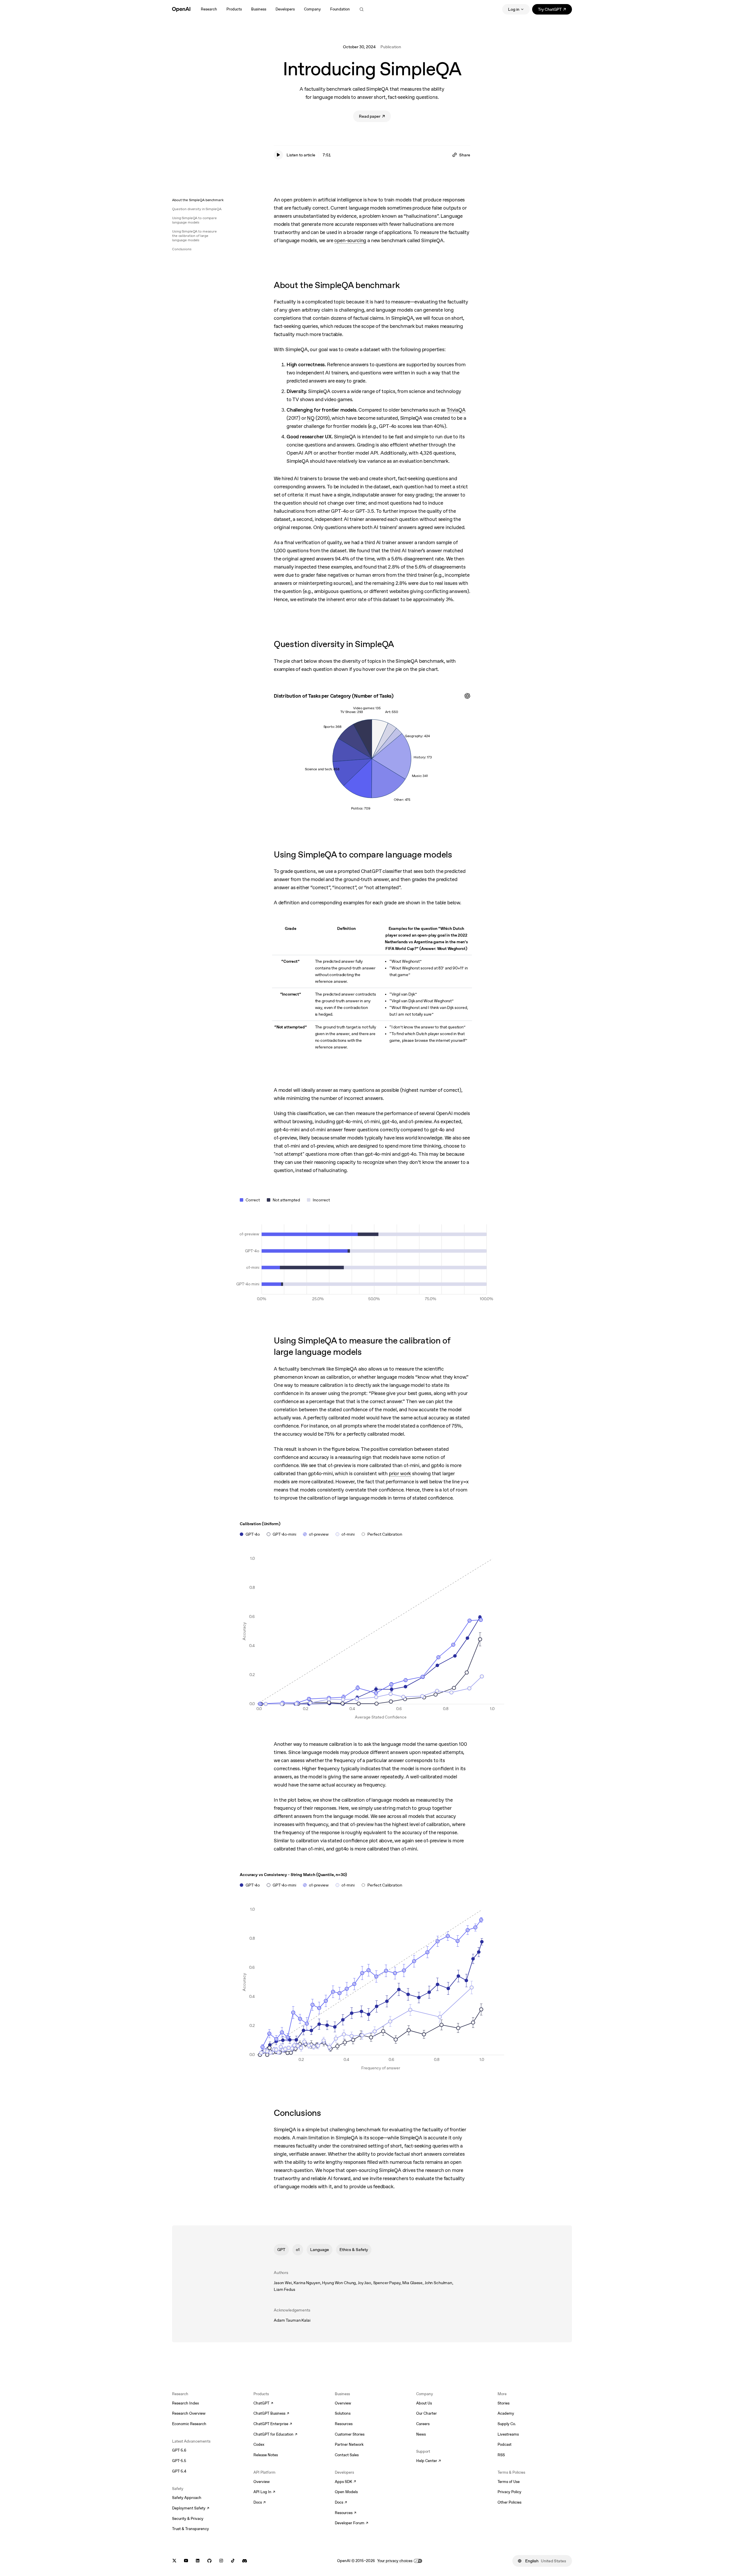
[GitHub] (209, 2561)
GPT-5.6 (179, 2450)
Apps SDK (345, 2482)
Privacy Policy (509, 2492)
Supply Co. (507, 2424)
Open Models (346, 2492)
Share (465, 155)
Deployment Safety (191, 2509)
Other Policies (509, 2502)
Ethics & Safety (354, 2250)
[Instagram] (221, 2561)
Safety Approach (187, 2498)
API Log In (264, 2492)
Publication (391, 47)
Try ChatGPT (555, 10)
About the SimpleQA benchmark (198, 200)
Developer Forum (352, 2523)
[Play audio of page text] (278, 155)
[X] (174, 2561)
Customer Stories (350, 2434)
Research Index (186, 2403)
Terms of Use (509, 2482)
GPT (281, 2250)
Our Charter (426, 2413)
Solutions (343, 2413)
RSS (501, 2455)
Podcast (505, 2444)
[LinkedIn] (198, 2561)
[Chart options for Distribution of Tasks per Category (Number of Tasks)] (467, 696)
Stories (504, 2403)
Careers (423, 2424)
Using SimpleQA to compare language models (194, 220)
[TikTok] (233, 2561)
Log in (514, 9)
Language (320, 2250)
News (421, 2434)
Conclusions (182, 249)
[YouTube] (186, 2561)
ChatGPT (263, 2404)
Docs (260, 2503)
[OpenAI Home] (181, 9)
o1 (298, 2250)
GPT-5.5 (179, 2461)
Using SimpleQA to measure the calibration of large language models (194, 236)
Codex (259, 2444)
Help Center (429, 2461)
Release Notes (266, 2455)
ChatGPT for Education (275, 2435)
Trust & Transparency (191, 2529)
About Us (424, 2403)
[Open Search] (362, 9)
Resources (344, 2424)
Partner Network (349, 2444)
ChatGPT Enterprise (273, 2424)
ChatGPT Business (271, 2414)
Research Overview (189, 2413)
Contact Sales (347, 2455)
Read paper (375, 117)
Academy (506, 2413)
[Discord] (245, 2561)
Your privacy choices (395, 2561)
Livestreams (508, 2434)
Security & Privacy (188, 2519)
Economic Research (189, 2424)
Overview (262, 2482)
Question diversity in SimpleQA (197, 209)
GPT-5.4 (179, 2471)
